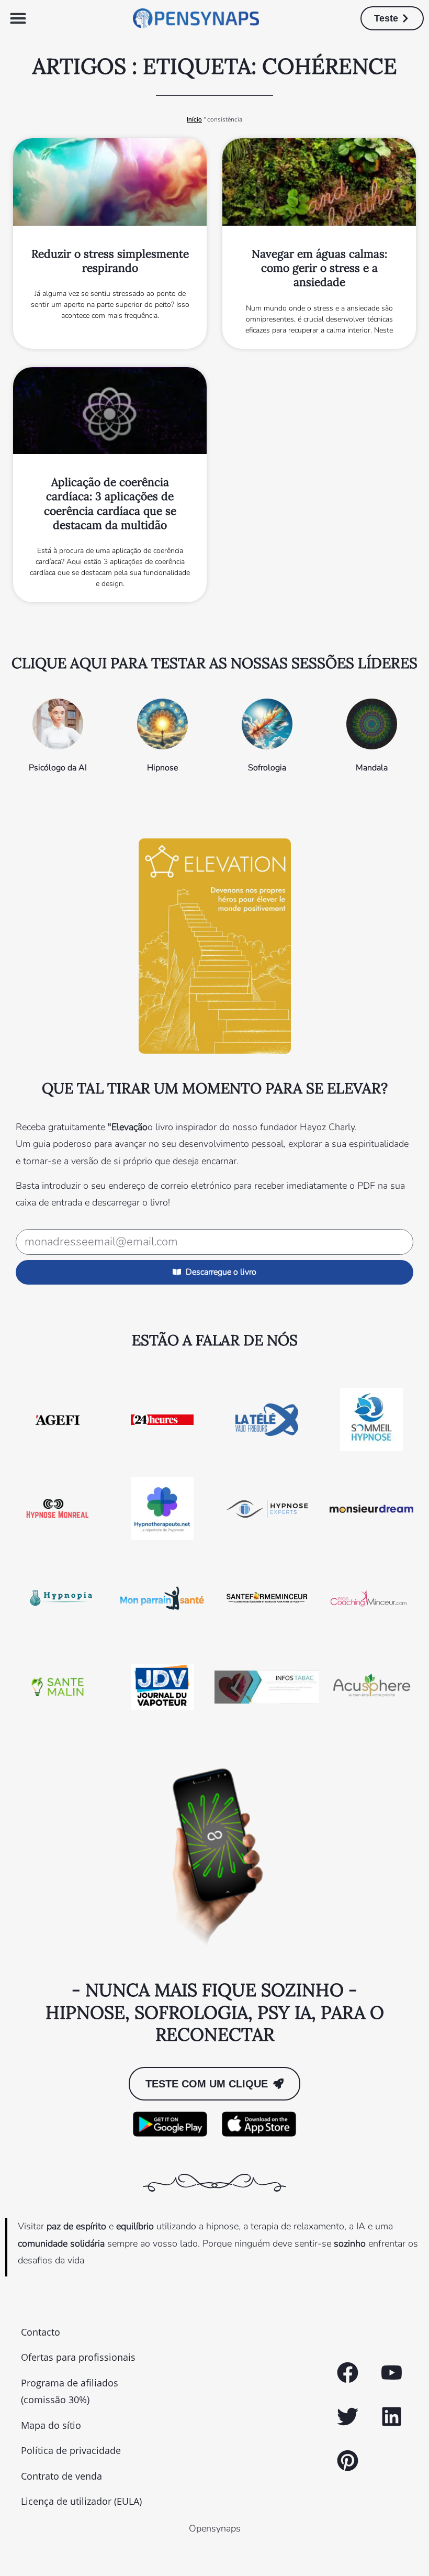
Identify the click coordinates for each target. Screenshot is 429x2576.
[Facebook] (347, 2373)
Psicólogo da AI (58, 768)
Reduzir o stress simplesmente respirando (110, 261)
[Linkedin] (391, 2417)
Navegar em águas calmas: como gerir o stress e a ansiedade (319, 268)
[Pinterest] (347, 2461)
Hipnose (162, 768)
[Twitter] (347, 2417)
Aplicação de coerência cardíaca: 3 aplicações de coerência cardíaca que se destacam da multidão (110, 504)
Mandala (372, 768)
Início (194, 119)
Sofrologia (267, 768)
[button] (18, 18)
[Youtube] (391, 2373)
